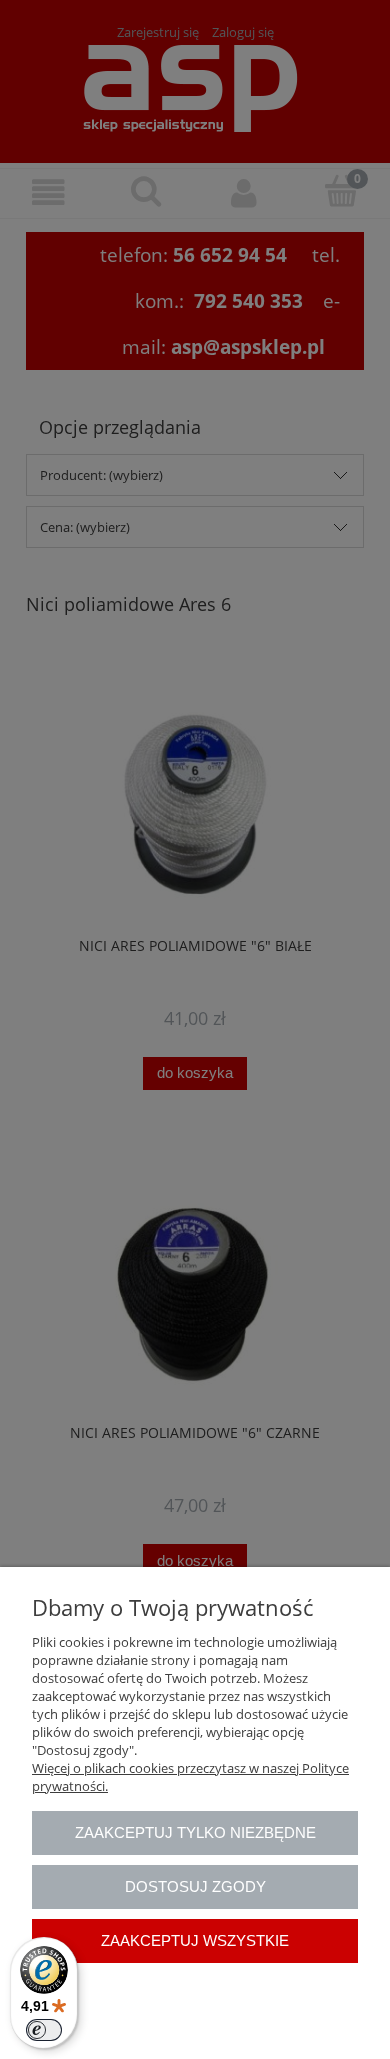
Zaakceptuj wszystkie (195, 1940)
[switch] (44, 2030)
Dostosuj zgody (195, 1886)
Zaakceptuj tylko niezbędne (195, 1832)
